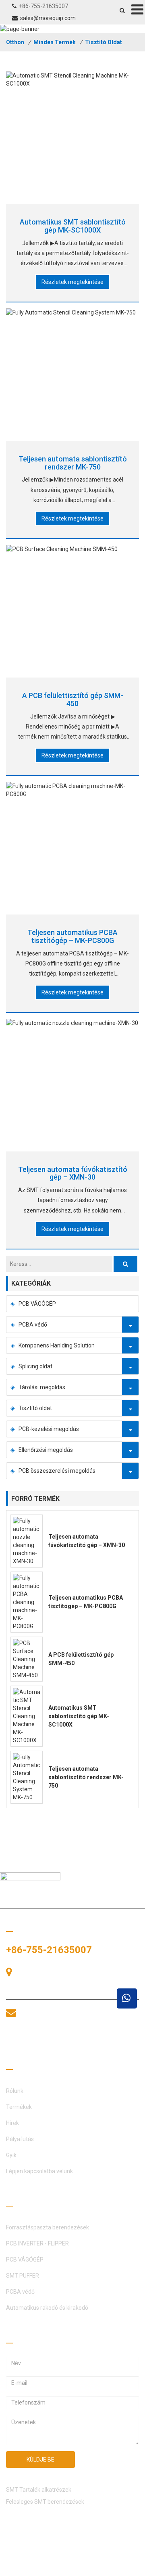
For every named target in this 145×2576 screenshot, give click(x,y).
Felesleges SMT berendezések (45, 2502)
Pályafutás (20, 2139)
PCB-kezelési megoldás (49, 1429)
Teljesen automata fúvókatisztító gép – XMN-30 (73, 1173)
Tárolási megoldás (42, 1387)
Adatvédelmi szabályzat (37, 2568)
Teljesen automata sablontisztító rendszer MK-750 (73, 463)
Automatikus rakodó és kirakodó (47, 2308)
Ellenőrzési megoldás (46, 1450)
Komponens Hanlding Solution (57, 1345)
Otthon (15, 42)
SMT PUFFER (23, 2276)
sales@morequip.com (48, 18)
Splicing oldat (35, 1366)
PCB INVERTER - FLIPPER (37, 2243)
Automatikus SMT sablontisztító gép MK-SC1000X (73, 226)
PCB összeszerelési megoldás (57, 1471)
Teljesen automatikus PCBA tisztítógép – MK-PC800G (72, 936)
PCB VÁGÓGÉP (37, 1304)
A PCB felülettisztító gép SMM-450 (73, 699)
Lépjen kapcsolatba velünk (39, 2171)
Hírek (12, 2123)
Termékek (19, 2107)
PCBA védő (33, 1325)
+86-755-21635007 (43, 6)
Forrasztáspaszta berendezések (48, 2227)
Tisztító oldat (104, 42)
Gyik (11, 2155)
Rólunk (15, 2091)
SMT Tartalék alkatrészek (39, 2490)
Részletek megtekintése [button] (72, 282)
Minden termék (55, 42)
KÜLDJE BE (40, 2460)
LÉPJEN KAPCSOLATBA (57, 2042)
